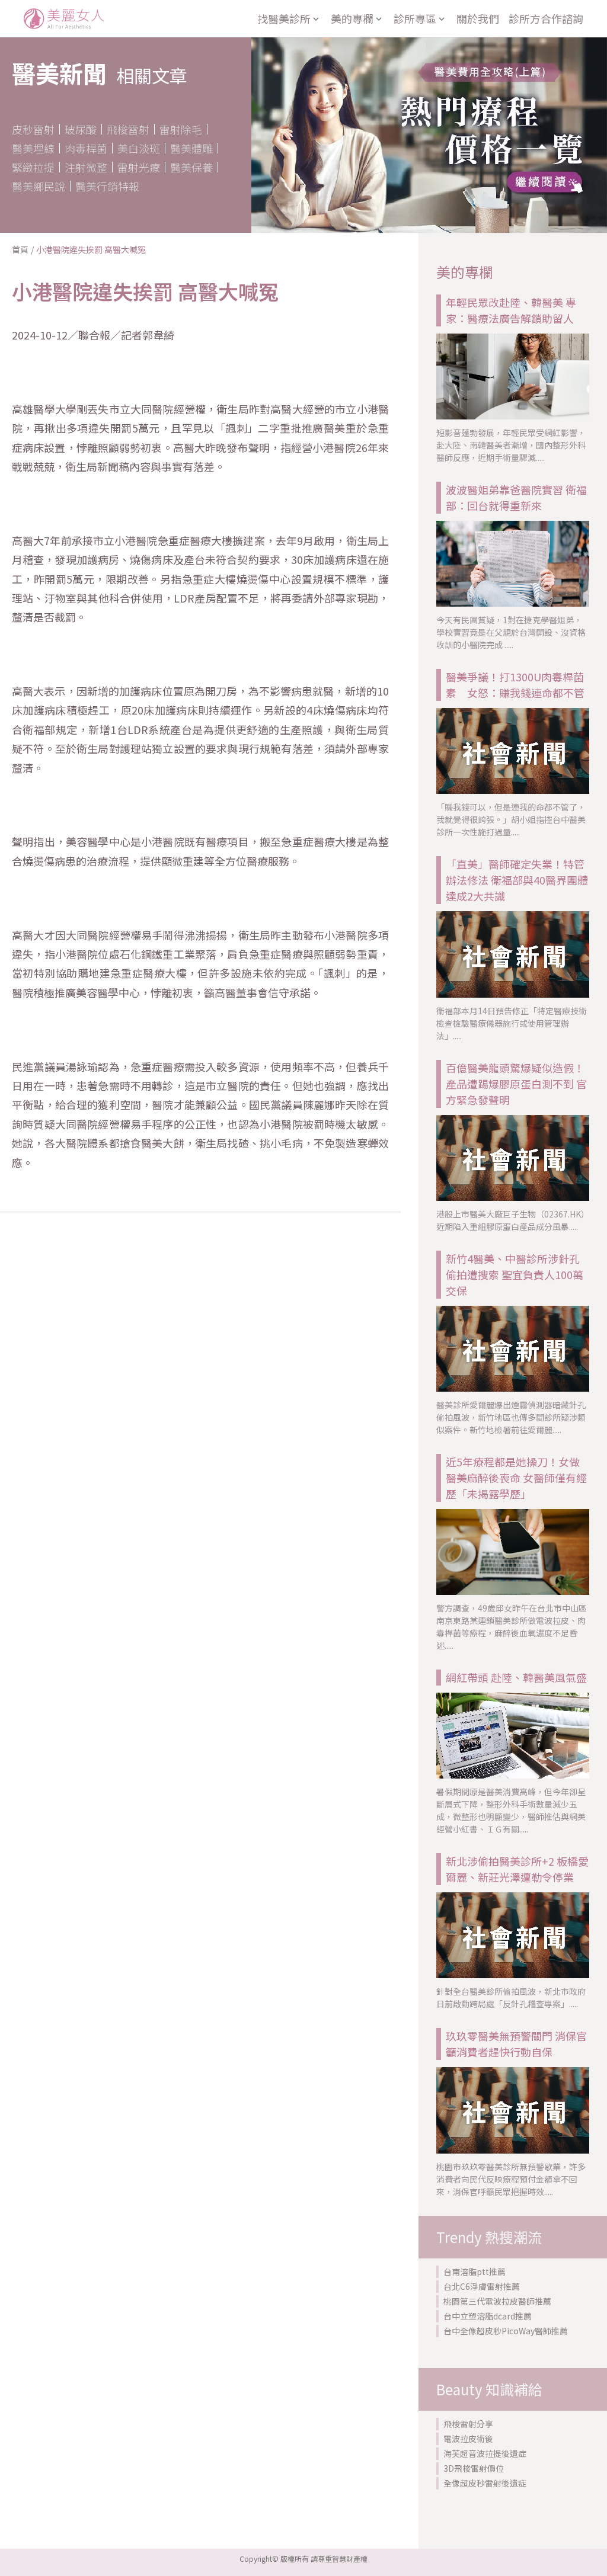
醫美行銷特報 (107, 186)
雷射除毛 (181, 129)
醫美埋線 (33, 148)
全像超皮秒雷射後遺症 (485, 2483)
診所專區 (415, 18)
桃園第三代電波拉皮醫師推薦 (497, 2301)
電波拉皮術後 (468, 2439)
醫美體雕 (191, 148)
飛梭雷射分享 (468, 2424)
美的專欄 (352, 18)
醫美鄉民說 (39, 186)
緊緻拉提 (33, 167)
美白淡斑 (139, 148)
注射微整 (86, 167)
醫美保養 (191, 167)
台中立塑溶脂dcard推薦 (488, 2316)
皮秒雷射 (33, 129)
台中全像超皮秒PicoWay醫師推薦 (506, 2331)
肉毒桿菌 (86, 148)
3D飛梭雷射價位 (474, 2468)
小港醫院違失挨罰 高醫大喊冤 (91, 249)
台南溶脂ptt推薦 (475, 2271)
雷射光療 (139, 167)
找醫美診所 (284, 18)
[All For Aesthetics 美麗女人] (64, 19)
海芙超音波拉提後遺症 (485, 2453)
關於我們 (478, 18)
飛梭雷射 (128, 129)
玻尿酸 (81, 129)
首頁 (20, 249)
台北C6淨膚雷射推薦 (482, 2286)
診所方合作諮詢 (546, 18)
